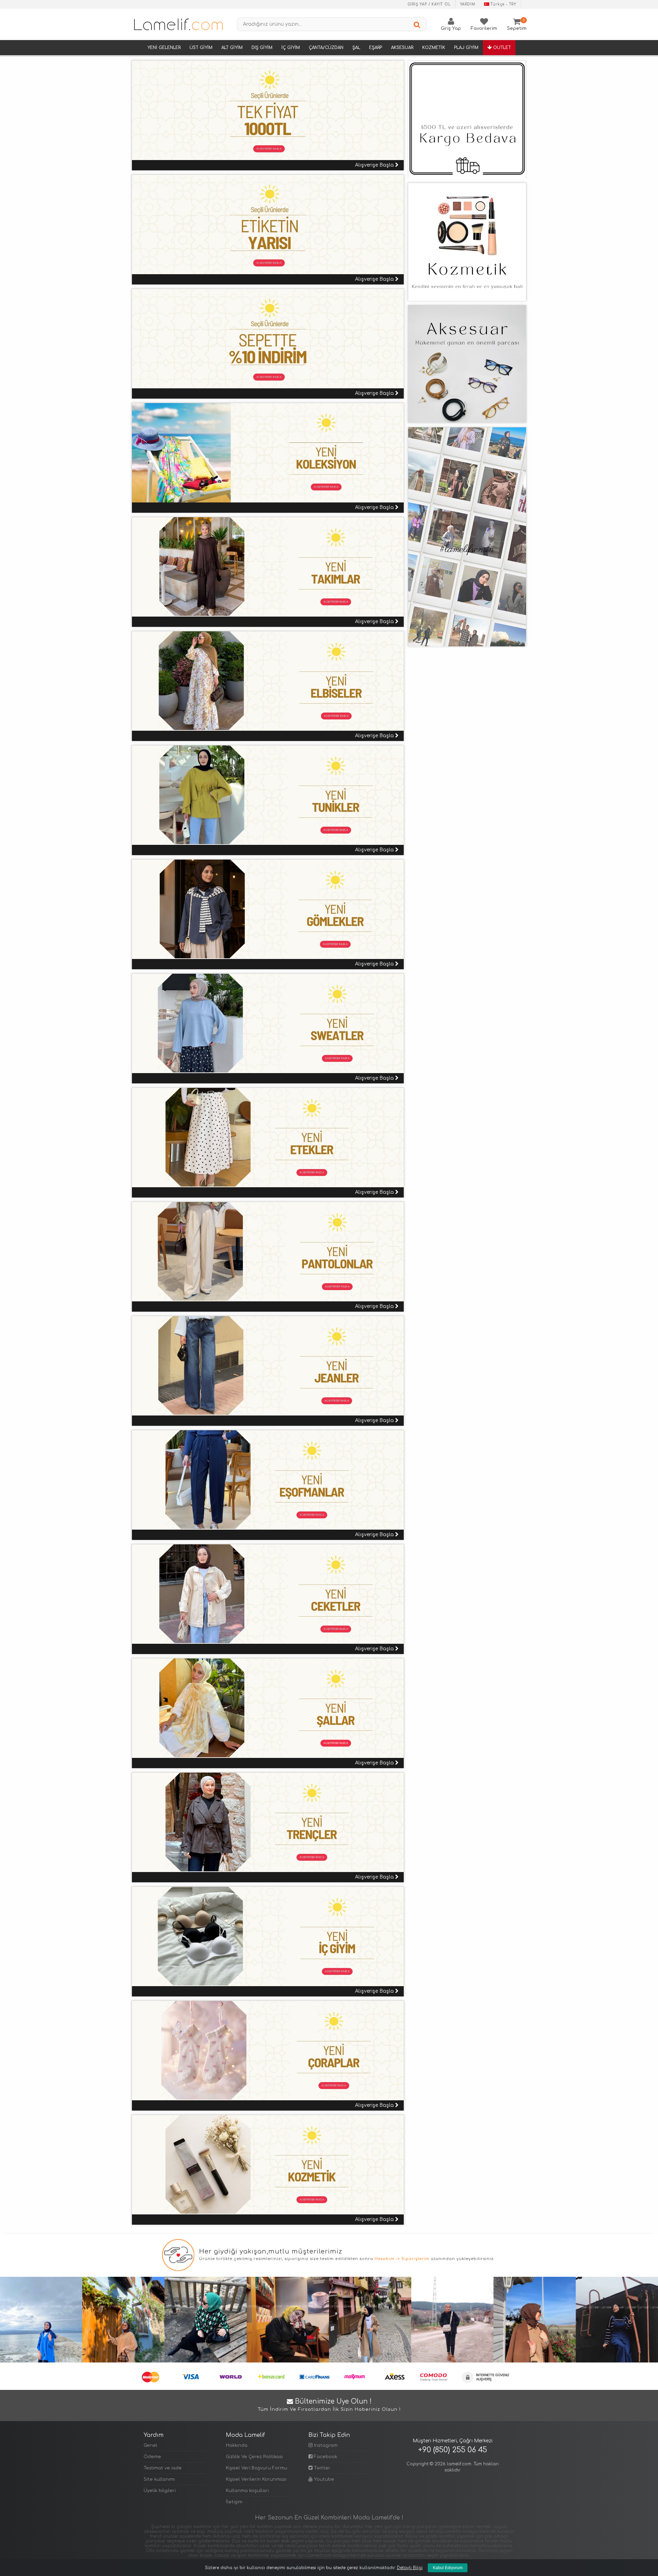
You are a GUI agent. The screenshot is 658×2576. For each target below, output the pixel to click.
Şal (356, 48)
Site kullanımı (159, 2479)
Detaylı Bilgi (410, 2568)
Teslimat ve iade (163, 2468)
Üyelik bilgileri (160, 2491)
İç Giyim (291, 48)
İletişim (234, 2502)
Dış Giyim (262, 48)
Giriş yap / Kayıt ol (429, 4)
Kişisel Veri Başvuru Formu (257, 2468)
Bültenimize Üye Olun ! (329, 2405)
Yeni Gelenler (164, 48)
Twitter (321, 2468)
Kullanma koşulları (247, 2491)
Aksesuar (402, 48)
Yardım (468, 4)
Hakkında (237, 2445)
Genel (150, 2445)
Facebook (325, 2457)
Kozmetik (434, 48)
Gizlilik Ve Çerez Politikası (254, 2457)
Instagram (325, 2445)
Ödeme (152, 2457)
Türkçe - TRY (503, 4)
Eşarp (376, 48)
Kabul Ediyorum (448, 2568)
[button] (417, 115)
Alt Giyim (232, 48)
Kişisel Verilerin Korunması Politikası (257, 2479)
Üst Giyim (201, 48)
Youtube (323, 2479)
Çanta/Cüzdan (326, 48)
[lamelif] (178, 24)
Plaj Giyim (466, 48)
